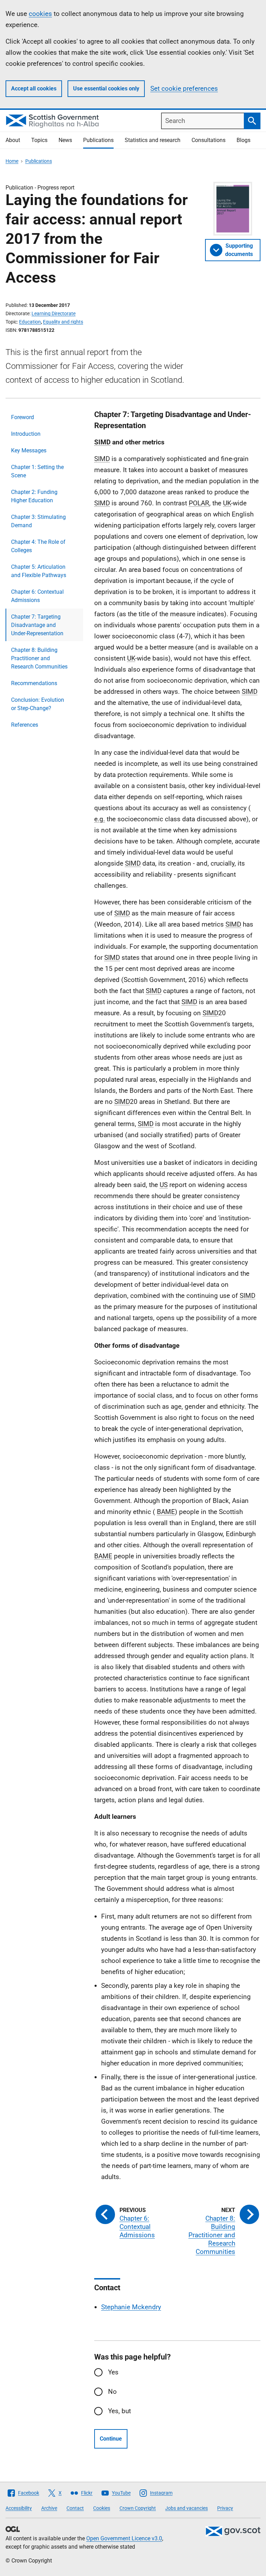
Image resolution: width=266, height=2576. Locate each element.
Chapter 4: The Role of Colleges (38, 546)
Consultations (209, 140)
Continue (111, 2439)
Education (30, 322)
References (25, 725)
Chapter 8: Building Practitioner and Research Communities (39, 658)
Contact (75, 2508)
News (65, 140)
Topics (39, 140)
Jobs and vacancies (187, 2508)
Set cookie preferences (184, 88)
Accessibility (19, 2508)
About (13, 140)
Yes (113, 2372)
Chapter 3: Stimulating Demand (38, 521)
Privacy (225, 2508)
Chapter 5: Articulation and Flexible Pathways (39, 571)
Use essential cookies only (106, 88)
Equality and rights (63, 322)
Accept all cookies (34, 88)
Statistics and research (153, 140)
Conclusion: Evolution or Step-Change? (38, 704)
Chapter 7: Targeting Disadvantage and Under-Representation (37, 625)
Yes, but (119, 2411)
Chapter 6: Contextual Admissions (37, 596)
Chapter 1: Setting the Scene (37, 471)
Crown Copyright (138, 2508)
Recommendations (34, 683)
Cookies (102, 2508)
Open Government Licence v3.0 (124, 2538)
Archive (49, 2508)
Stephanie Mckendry (131, 2307)
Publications (98, 140)
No (112, 2392)
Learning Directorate (54, 313)
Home (12, 161)
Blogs (243, 140)
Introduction (26, 434)
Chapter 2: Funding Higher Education (34, 496)
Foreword (23, 417)
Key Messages (29, 450)
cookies (40, 14)
